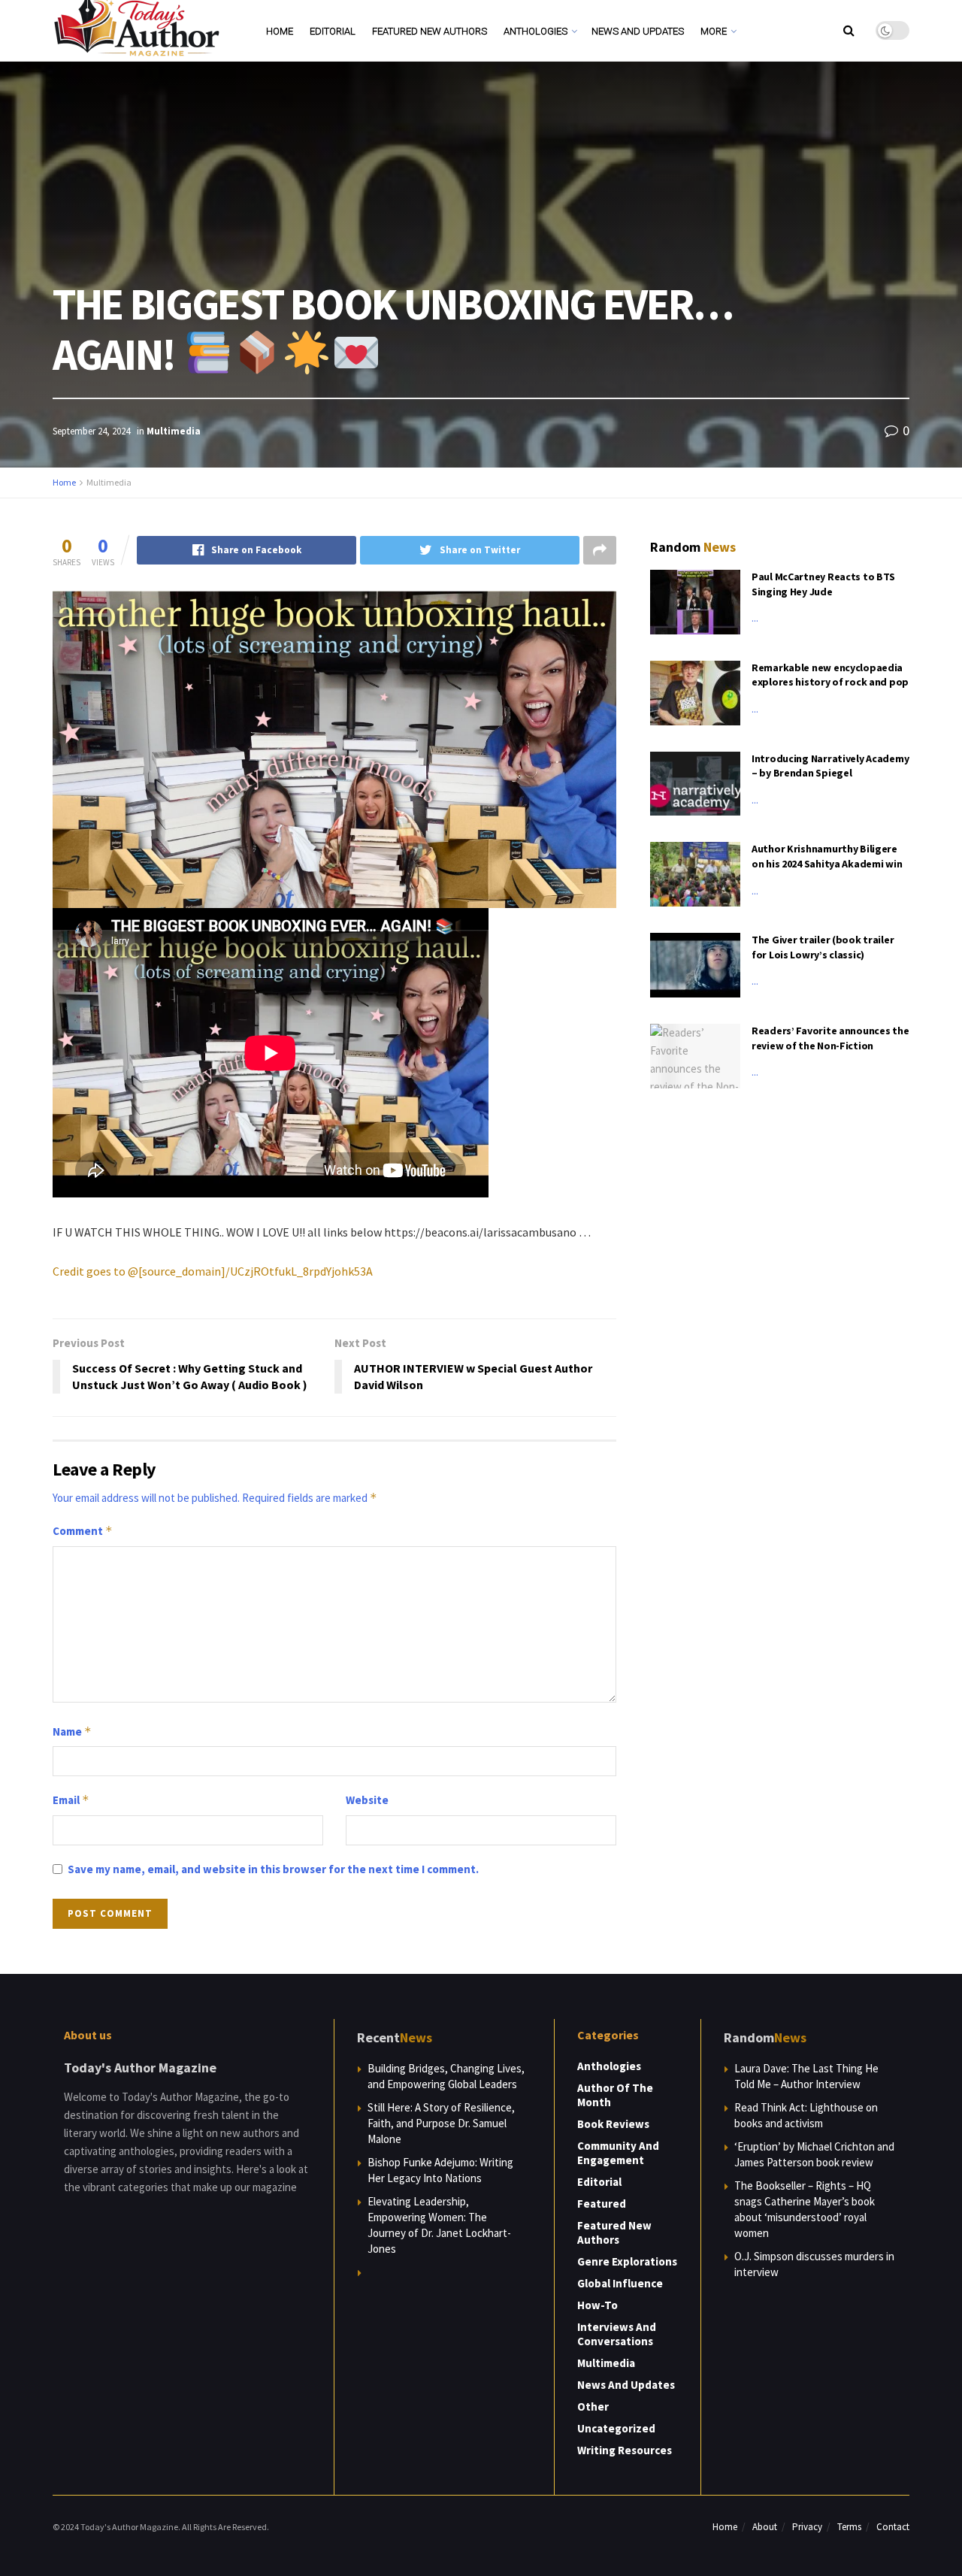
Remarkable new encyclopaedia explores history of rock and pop (830, 675)
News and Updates (638, 31)
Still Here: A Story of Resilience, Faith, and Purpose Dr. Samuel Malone (441, 2123)
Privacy (807, 2527)
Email (71, 1800)
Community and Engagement (618, 2153)
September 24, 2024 (91, 431)
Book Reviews (613, 2124)
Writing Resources (625, 2450)
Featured (602, 2204)
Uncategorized (616, 2428)
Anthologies (535, 31)
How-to (597, 2305)
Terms (849, 2527)
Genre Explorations (627, 2261)
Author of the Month (615, 2095)
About (765, 2527)
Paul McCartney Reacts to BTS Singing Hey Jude (823, 584)
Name (72, 1731)
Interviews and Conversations (617, 2334)
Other (593, 2406)
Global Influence (620, 2283)
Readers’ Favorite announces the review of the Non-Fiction (830, 1038)
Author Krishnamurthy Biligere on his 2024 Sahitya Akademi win (827, 856)
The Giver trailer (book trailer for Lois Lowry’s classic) (823, 947)
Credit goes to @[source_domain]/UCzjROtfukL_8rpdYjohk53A (213, 1271)
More (714, 31)
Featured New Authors (430, 31)
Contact (893, 2527)
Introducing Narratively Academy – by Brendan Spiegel (830, 766)
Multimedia (174, 431)
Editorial (333, 31)
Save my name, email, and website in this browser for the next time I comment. (273, 1869)
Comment (83, 1531)
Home (280, 31)
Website (367, 1800)
